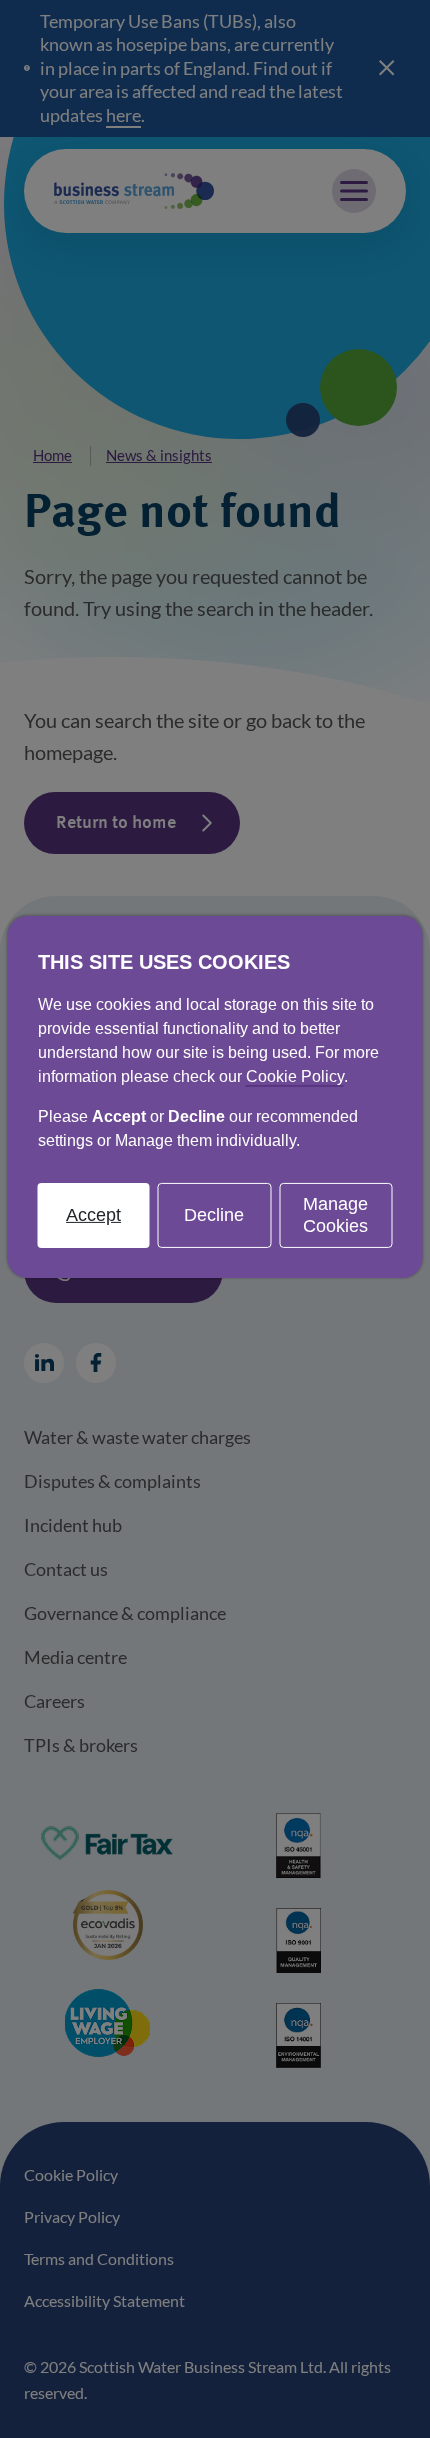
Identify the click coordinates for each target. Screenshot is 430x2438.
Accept (93, 1215)
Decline (214, 1215)
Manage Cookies (335, 1215)
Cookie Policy (295, 1076)
